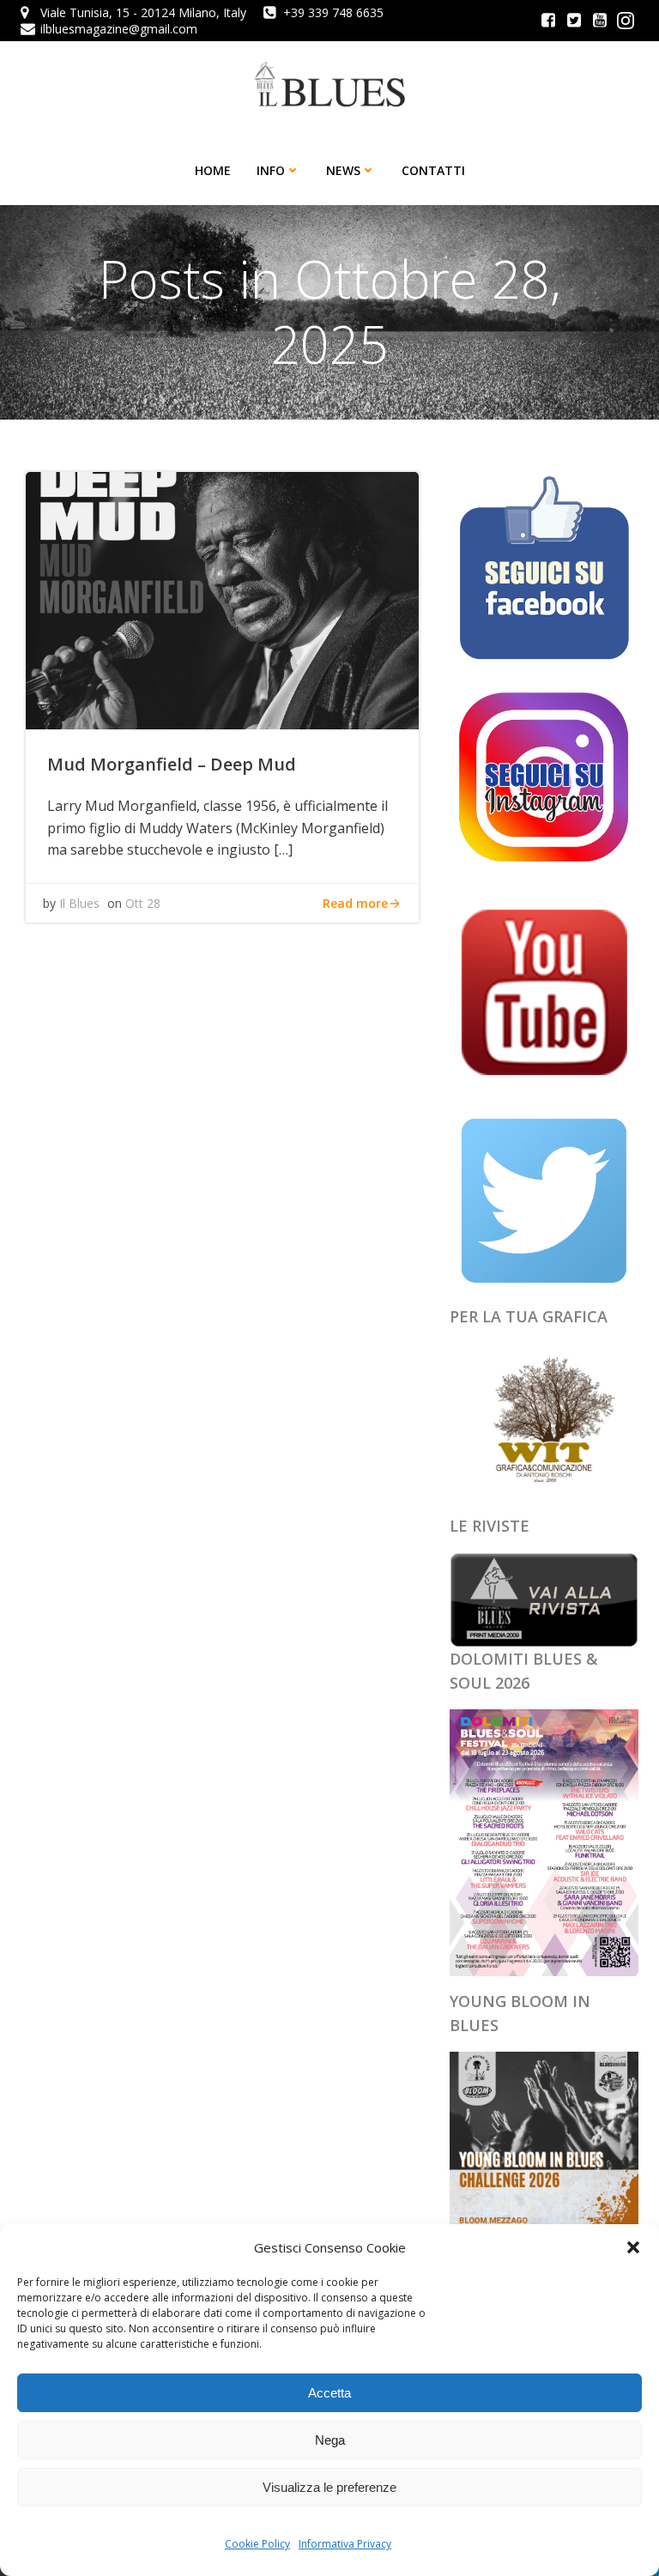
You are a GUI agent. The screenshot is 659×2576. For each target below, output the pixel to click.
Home (213, 170)
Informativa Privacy (345, 2544)
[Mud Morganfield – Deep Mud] (222, 599)
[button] (633, 2247)
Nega (330, 2440)
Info (271, 170)
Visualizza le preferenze (329, 2487)
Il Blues (79, 903)
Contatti (433, 170)
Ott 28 (143, 903)
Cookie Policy (257, 2544)
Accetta (329, 2393)
